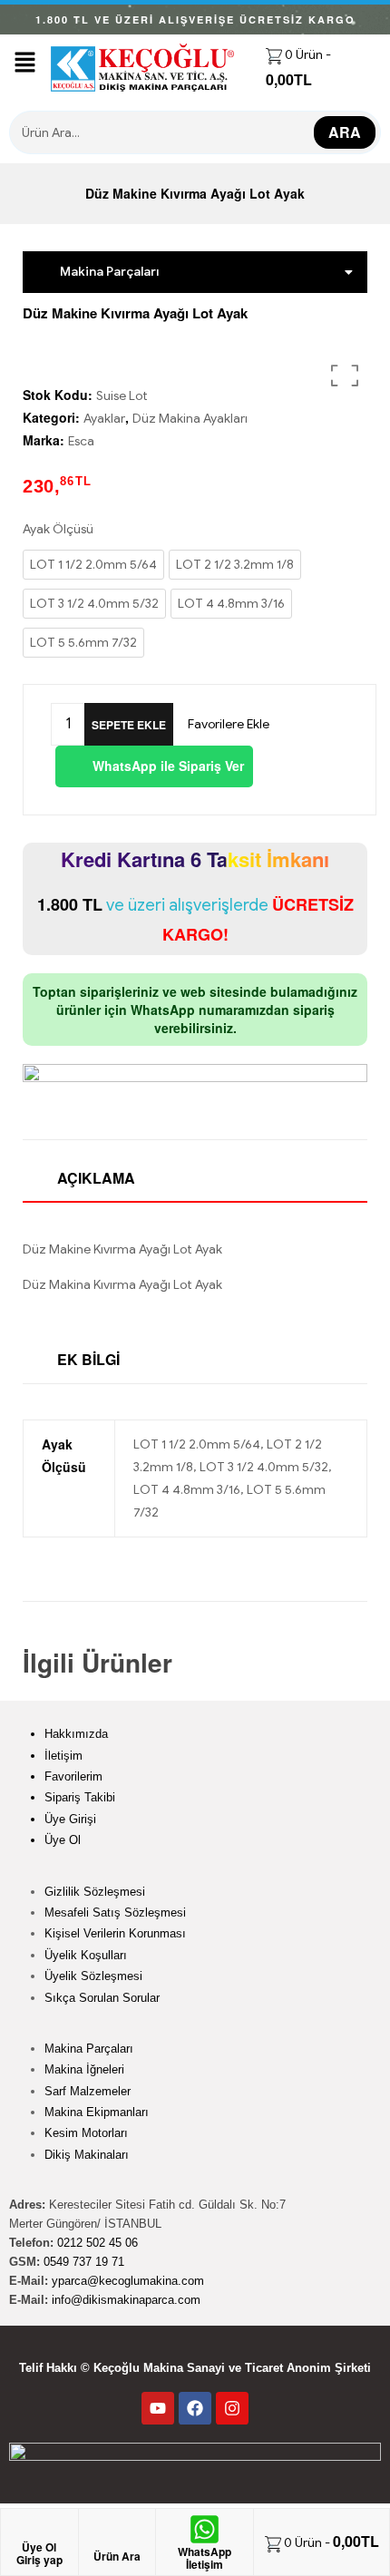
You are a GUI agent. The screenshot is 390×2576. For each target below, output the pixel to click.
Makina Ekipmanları (97, 2112)
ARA (345, 132)
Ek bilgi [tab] (88, 1359)
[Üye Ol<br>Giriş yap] (39, 2532)
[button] (25, 63)
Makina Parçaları (89, 2049)
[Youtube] (158, 2408)
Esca (81, 441)
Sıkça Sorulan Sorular (102, 1998)
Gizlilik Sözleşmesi (95, 1892)
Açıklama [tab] (96, 1178)
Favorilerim (73, 1776)
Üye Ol (63, 1840)
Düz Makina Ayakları (190, 419)
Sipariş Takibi (80, 1797)
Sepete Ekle (129, 725)
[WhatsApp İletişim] (205, 2529)
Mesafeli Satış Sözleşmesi (115, 1912)
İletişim (63, 1756)
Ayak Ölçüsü (58, 529)
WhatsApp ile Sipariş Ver (166, 766)
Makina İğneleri (84, 2069)
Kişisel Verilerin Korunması (115, 1933)
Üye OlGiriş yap (39, 2553)
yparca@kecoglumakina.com (128, 2281)
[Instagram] (232, 2408)
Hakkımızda (76, 1734)
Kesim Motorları (86, 2133)
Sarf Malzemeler (88, 2091)
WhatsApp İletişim (205, 2558)
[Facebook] (195, 2408)
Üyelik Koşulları (86, 1955)
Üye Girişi (70, 1819)
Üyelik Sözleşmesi (93, 1976)
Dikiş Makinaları (87, 2155)
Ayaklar (104, 419)
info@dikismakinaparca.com (126, 2300)
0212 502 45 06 (97, 2243)
